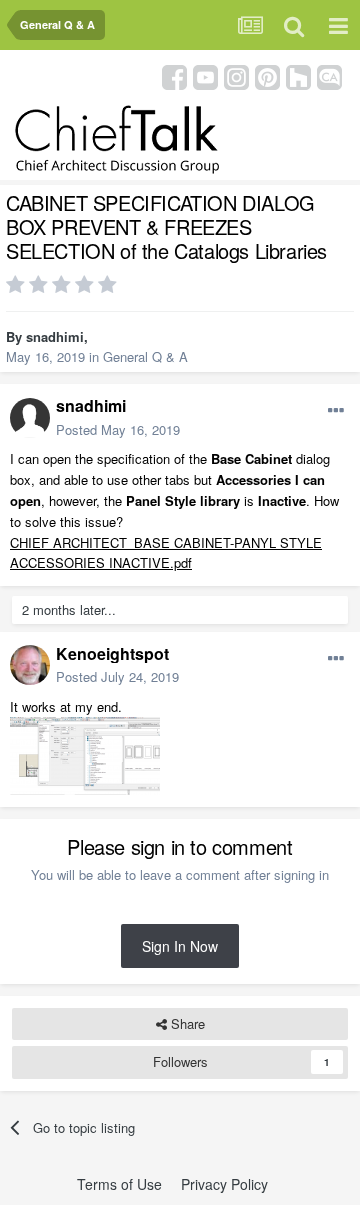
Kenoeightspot (112, 653)
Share (186, 1023)
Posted (118, 429)
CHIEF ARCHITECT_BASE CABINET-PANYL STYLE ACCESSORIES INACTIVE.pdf (166, 553)
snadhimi (55, 336)
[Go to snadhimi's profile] (30, 418)
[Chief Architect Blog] (329, 75)
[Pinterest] (267, 75)
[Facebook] (174, 75)
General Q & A (145, 356)
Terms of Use (119, 1184)
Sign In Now (180, 946)
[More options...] (336, 411)
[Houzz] (298, 75)
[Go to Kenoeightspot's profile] (30, 665)
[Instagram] (236, 75)
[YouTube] (205, 75)
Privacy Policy (224, 1184)
